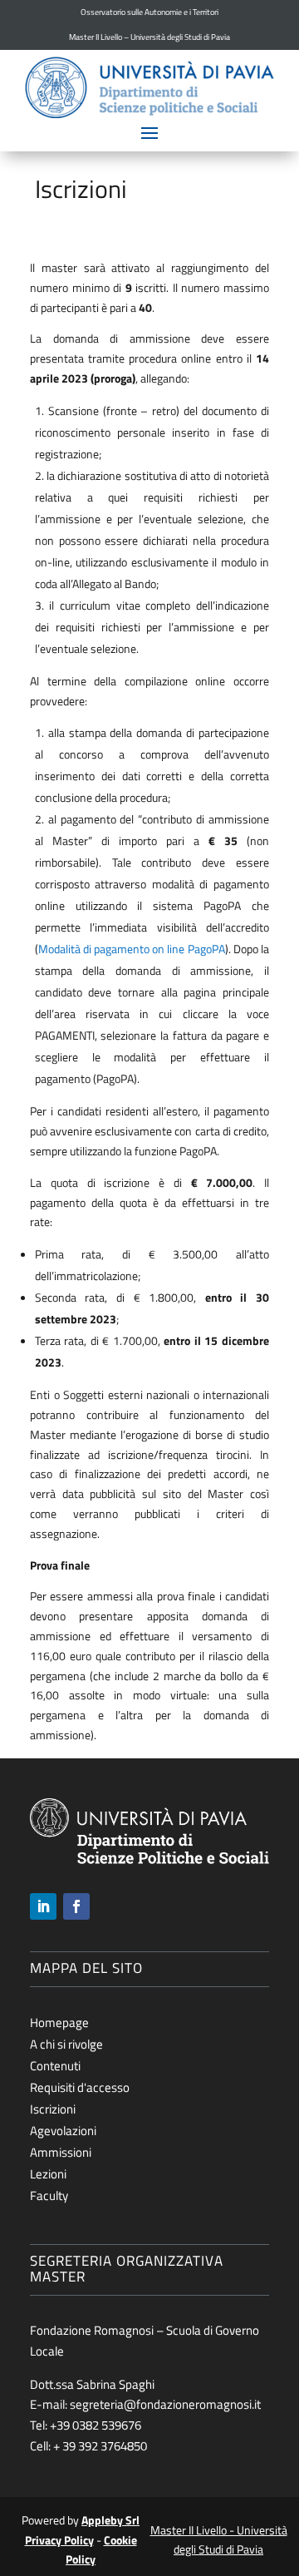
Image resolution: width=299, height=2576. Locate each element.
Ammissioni (61, 2152)
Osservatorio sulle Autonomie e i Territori (149, 12)
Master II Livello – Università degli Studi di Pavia (149, 37)
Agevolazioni (63, 2131)
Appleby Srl (110, 2520)
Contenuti (55, 2066)
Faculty (49, 2195)
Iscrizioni (53, 2109)
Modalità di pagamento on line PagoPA (132, 949)
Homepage (59, 2022)
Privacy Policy (59, 2540)
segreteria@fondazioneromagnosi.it (165, 2404)
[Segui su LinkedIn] (43, 1906)
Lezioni (48, 2174)
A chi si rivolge (66, 2044)
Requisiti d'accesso (80, 2087)
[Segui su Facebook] (76, 1906)
